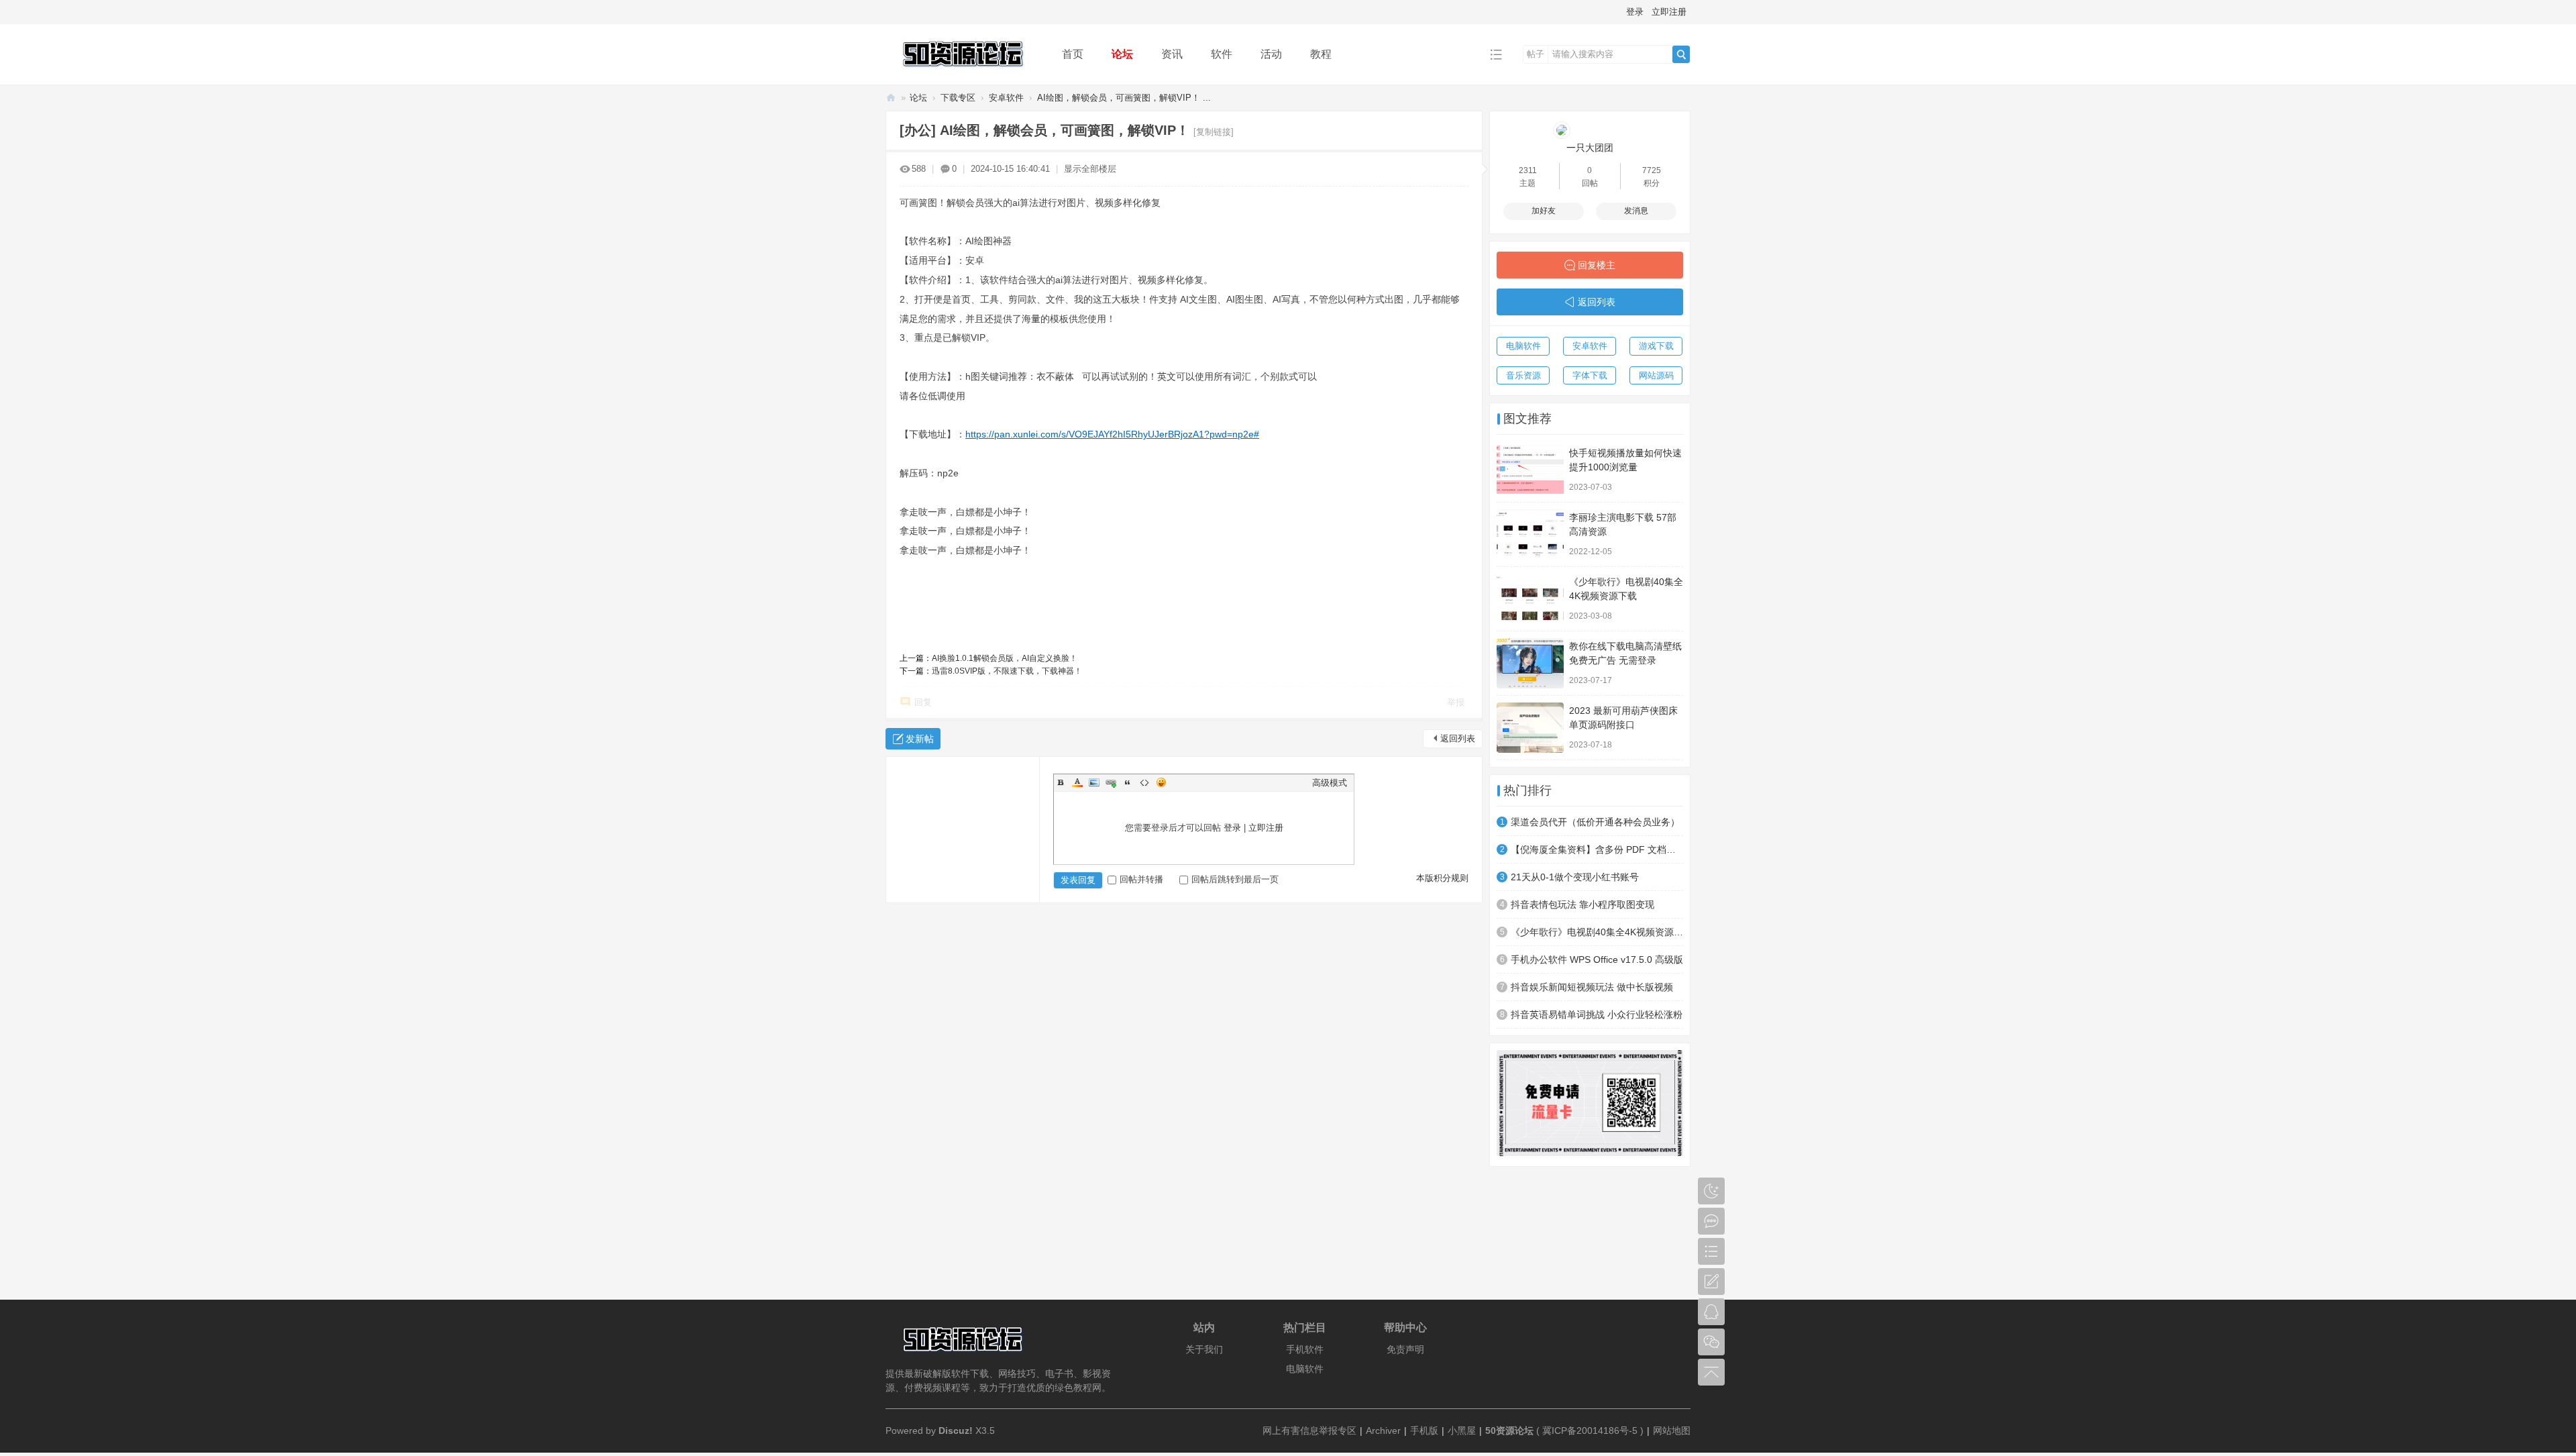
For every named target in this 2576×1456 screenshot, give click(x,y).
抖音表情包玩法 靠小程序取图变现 (1582, 904)
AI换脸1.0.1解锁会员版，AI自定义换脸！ (1005, 658)
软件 (1222, 54)
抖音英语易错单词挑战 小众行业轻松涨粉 (1597, 1015)
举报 (1456, 702)
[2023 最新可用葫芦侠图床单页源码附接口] (1530, 728)
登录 (1635, 12)
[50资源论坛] (963, 75)
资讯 (1172, 54)
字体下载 (1590, 375)
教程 (1321, 54)
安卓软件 (1006, 98)
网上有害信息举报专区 (1309, 1431)
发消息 (1636, 211)
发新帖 (920, 739)
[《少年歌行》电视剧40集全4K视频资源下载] (1530, 599)
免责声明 (1405, 1349)
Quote (1128, 782)
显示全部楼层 (1090, 169)
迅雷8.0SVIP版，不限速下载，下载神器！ (1007, 671)
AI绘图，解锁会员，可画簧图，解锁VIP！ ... (1124, 98)
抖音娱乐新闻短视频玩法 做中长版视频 (1592, 987)
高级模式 (1330, 783)
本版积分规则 (1442, 878)
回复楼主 (1597, 265)
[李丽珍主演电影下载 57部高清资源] (1530, 534)
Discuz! (956, 1431)
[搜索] (1681, 54)
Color (1077, 782)
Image (1094, 782)
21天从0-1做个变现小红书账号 (1575, 877)
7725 (1652, 170)
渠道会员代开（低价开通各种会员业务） (1595, 822)
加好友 (1544, 211)
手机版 (1424, 1431)
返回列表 (1458, 738)
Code (1144, 782)
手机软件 (1305, 1349)
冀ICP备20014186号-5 (1590, 1431)
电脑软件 (1523, 346)
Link (1111, 782)
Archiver (1383, 1431)
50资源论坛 (891, 98)
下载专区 (958, 98)
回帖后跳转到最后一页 (1235, 879)
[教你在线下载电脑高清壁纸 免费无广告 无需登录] (1530, 663)
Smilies (1161, 782)
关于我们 (1204, 1349)
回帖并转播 (1141, 879)
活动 (1271, 54)
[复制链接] (1214, 132)
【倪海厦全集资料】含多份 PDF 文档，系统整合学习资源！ (1597, 849)
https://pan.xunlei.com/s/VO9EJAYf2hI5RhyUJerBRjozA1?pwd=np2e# (1112, 434)
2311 (1528, 170)
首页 (1073, 54)
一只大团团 (1590, 148)
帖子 (1536, 54)
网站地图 (1672, 1431)
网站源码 (1656, 375)
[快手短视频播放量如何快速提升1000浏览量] (1530, 470)
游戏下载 (1656, 346)
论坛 (1122, 54)
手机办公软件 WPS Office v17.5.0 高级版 (1597, 959)
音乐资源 (1523, 375)
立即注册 (1669, 12)
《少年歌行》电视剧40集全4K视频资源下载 (1597, 932)
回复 (923, 702)
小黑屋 (1462, 1431)
